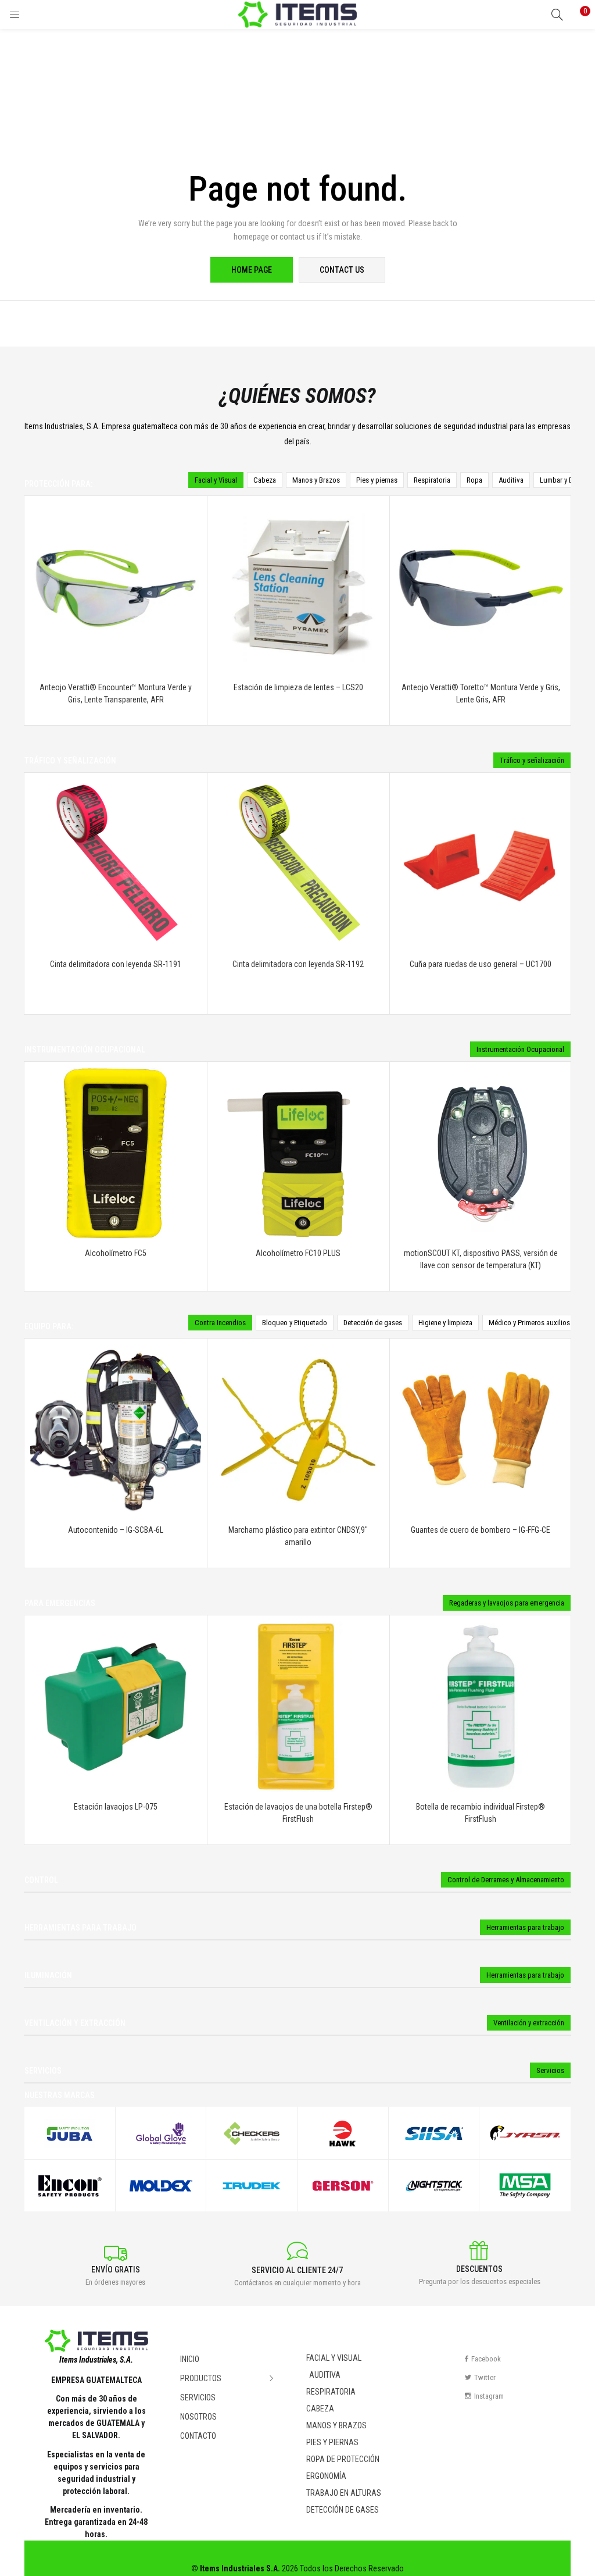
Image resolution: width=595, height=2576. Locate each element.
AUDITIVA (325, 2375)
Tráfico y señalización (532, 760)
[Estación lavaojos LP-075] (116, 1706)
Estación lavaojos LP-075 (116, 1807)
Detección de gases (373, 1323)
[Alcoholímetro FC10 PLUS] (298, 1152)
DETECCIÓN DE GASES (343, 2510)
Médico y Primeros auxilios (529, 1323)
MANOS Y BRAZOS (336, 2425)
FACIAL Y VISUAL (334, 2358)
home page (252, 270)
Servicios (550, 2070)
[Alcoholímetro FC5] (116, 1152)
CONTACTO (198, 2436)
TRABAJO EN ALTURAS (344, 2493)
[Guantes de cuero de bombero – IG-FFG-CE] (481, 1429)
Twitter (485, 2377)
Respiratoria (432, 480)
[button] (578, 15)
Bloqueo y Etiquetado (295, 1323)
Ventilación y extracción (529, 2023)
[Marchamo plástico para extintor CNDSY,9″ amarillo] (298, 1429)
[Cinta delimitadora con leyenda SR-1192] (298, 863)
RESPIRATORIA (331, 2392)
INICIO (190, 2359)
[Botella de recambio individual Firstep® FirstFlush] (481, 1706)
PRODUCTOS (202, 2378)
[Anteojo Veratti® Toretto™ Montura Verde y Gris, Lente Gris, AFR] (481, 586)
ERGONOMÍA (326, 2476)
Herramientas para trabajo (525, 1927)
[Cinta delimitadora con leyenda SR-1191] (116, 863)
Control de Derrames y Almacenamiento (506, 1880)
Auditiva (511, 480)
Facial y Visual (216, 480)
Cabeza (265, 480)
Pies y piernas (377, 480)
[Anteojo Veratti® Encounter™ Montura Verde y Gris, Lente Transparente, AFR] (116, 586)
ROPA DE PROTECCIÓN (343, 2459)
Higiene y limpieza (445, 1323)
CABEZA (320, 2409)
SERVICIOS (198, 2397)
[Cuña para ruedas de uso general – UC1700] (481, 863)
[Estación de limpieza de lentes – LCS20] (298, 586)
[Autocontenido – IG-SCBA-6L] (116, 1429)
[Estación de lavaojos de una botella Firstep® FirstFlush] (298, 1706)
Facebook (486, 2359)
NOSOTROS (198, 2417)
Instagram (489, 2396)
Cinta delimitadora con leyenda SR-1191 (116, 964)
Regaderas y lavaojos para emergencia (507, 1603)
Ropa (474, 480)
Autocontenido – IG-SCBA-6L (116, 1530)
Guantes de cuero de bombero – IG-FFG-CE (481, 1530)
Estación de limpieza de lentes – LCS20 (298, 687)
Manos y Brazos (316, 480)
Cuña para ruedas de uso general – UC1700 (481, 964)
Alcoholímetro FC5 (116, 1253)
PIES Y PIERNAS (332, 2442)
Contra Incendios (220, 1323)
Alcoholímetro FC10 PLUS (298, 1253)
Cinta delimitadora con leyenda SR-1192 (298, 964)
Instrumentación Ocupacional (520, 1049)
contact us (342, 270)
